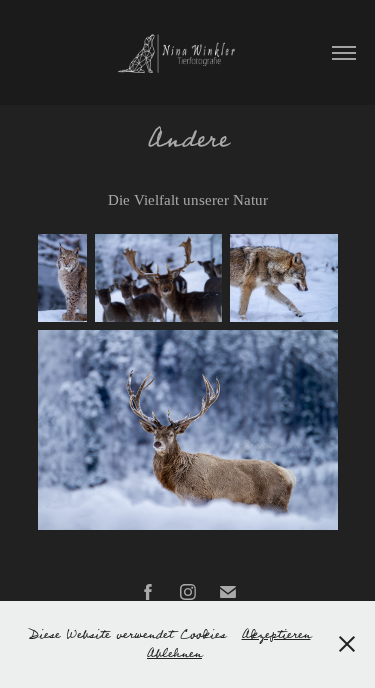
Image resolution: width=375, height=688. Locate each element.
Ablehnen (174, 653)
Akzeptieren (276, 634)
